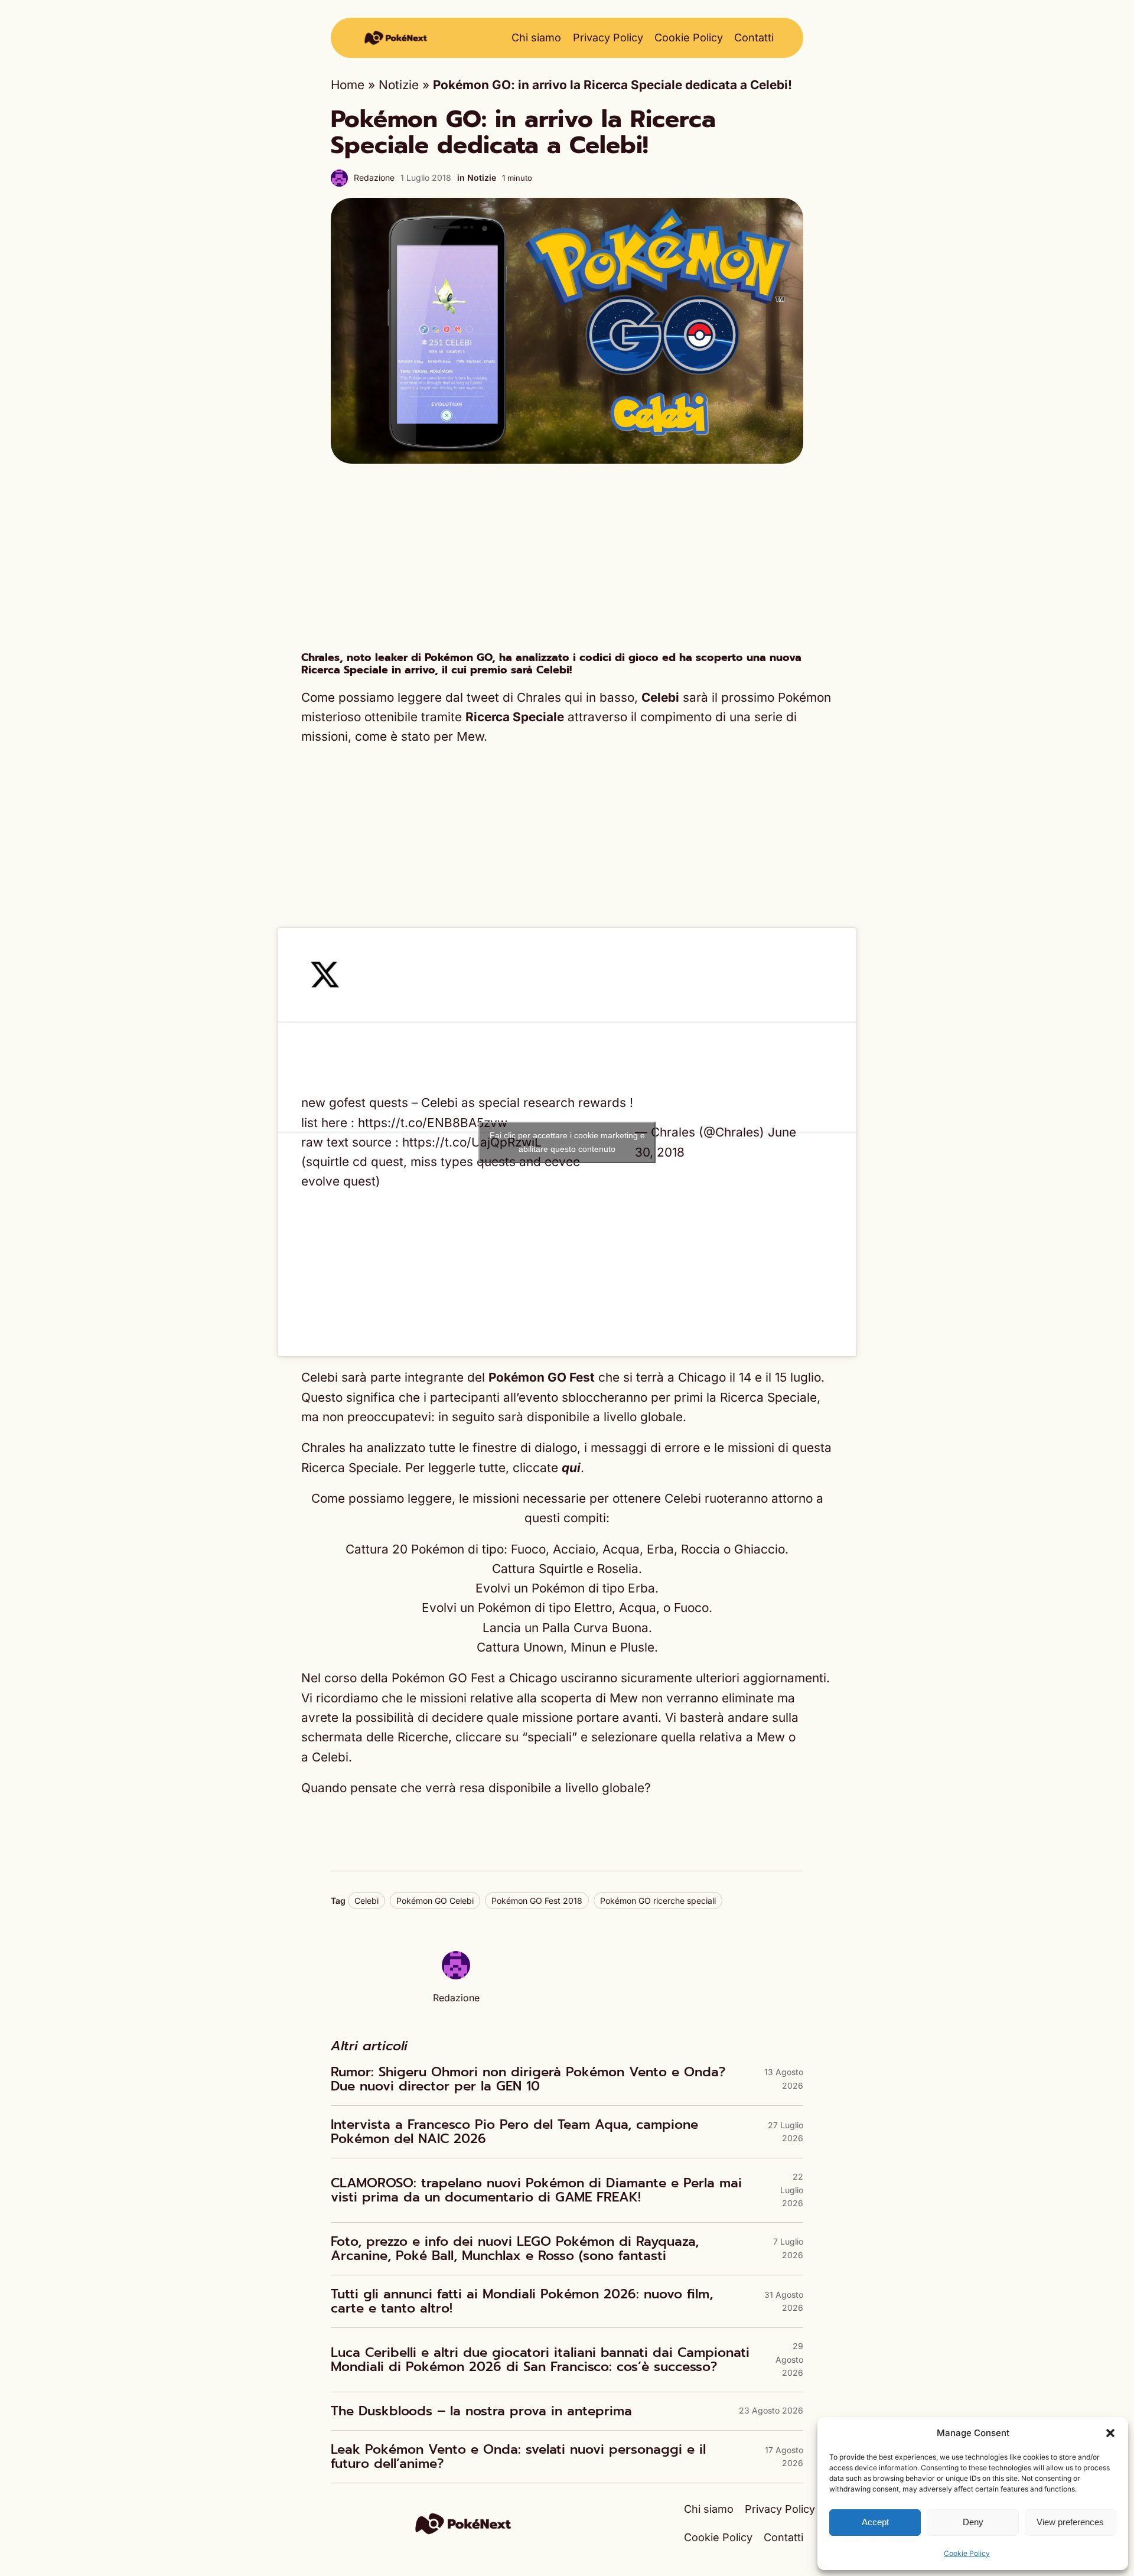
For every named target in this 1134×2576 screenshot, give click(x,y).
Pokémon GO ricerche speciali (658, 1901)
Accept (875, 2522)
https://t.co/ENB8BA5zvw (433, 1123)
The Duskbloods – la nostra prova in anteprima (481, 2411)
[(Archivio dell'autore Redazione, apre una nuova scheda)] (456, 1975)
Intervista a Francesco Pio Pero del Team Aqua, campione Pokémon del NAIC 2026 (514, 2132)
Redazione (374, 178)
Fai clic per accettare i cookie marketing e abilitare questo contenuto (567, 1142)
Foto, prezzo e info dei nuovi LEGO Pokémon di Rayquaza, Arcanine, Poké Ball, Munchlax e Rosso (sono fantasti (515, 2249)
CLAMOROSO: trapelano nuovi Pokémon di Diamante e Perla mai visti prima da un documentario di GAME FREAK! (536, 2190)
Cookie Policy (967, 2553)
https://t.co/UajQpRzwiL (472, 1142)
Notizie (399, 85)
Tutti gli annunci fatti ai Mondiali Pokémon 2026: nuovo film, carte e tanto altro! (522, 2301)
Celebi (366, 1901)
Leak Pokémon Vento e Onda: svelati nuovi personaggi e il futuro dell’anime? (518, 2457)
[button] (1110, 2433)
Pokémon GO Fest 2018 (537, 1901)
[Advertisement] (567, 558)
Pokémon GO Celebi (435, 1901)
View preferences (1070, 2522)
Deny (973, 2522)
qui (571, 1468)
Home (348, 85)
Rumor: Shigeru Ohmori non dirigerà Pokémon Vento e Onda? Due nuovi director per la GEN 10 (528, 2079)
